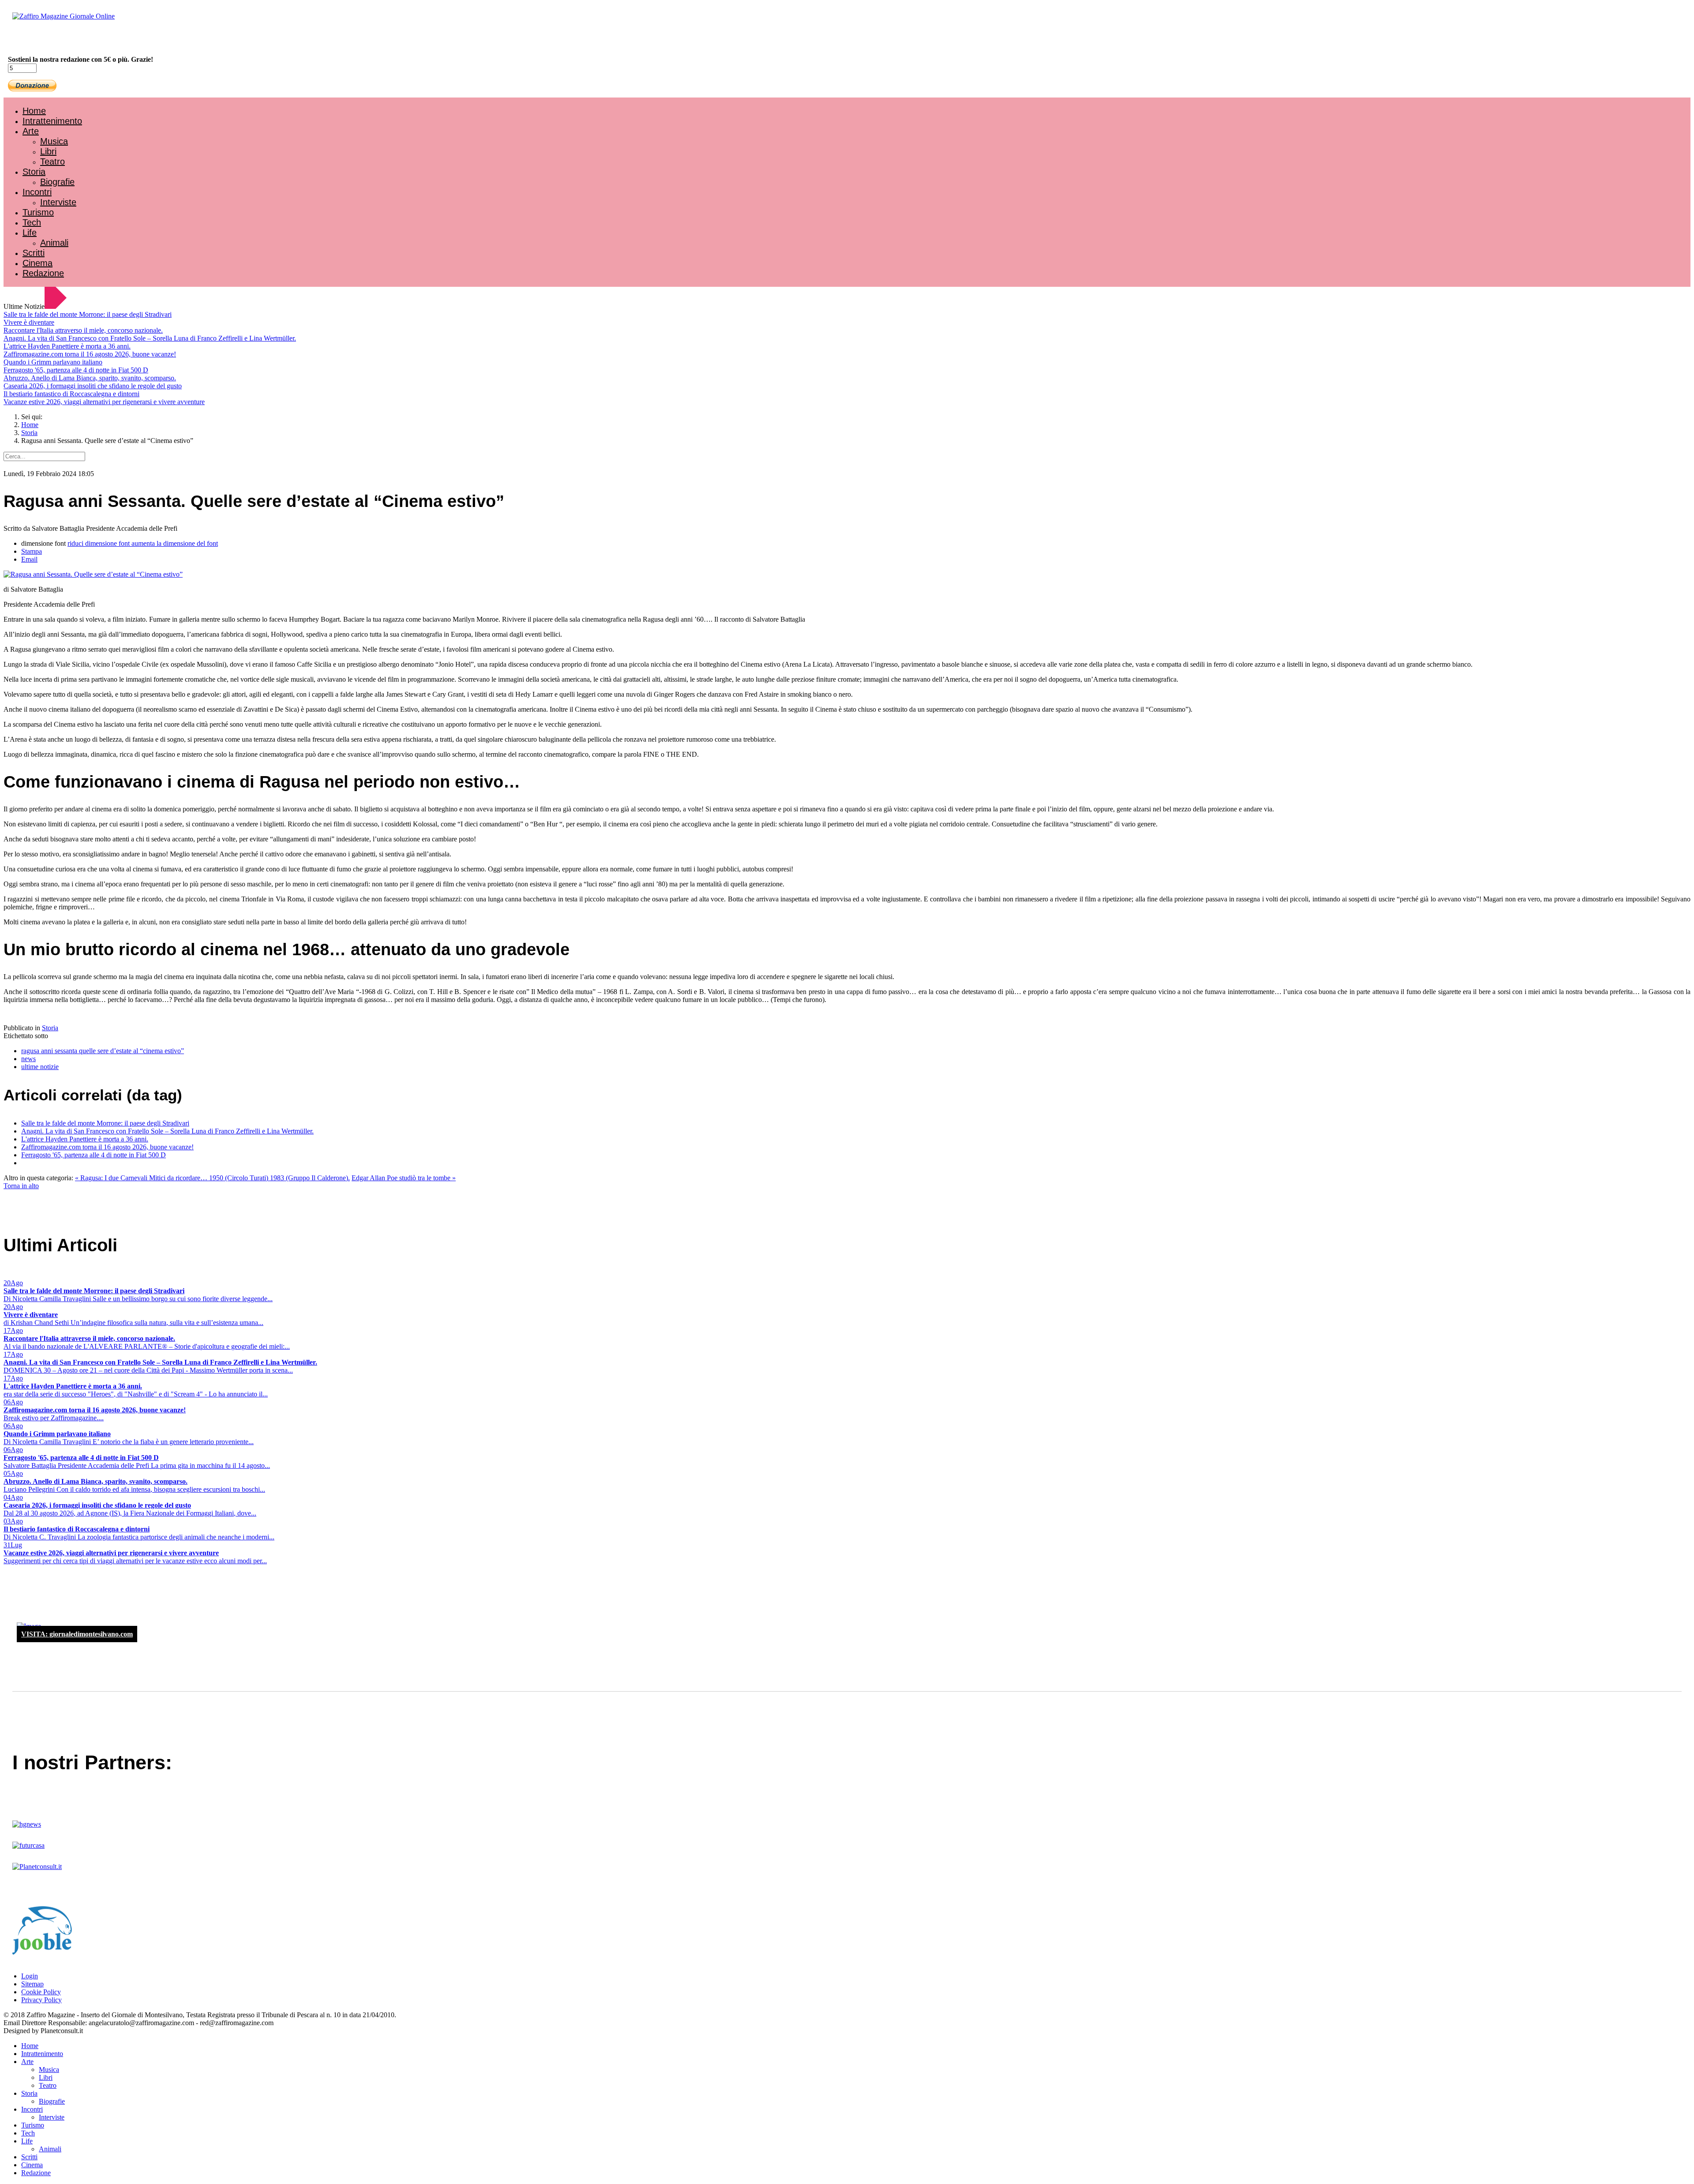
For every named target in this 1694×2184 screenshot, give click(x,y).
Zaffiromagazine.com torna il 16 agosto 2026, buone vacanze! (90, 354)
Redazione (43, 273)
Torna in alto (21, 1186)
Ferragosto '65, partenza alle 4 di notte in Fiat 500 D (76, 370)
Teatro (52, 161)
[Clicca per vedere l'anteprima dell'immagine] (93, 574)
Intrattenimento (52, 121)
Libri (48, 151)
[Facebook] (30, 40)
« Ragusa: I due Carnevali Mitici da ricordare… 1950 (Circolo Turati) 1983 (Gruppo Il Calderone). (212, 1178)
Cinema (37, 263)
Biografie (57, 182)
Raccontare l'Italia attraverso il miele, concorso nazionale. (83, 330)
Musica (54, 141)
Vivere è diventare (29, 322)
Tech (32, 222)
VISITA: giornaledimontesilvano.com (77, 1634)
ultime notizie (40, 1067)
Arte (31, 131)
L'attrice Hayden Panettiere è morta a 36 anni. (67, 346)
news (28, 1059)
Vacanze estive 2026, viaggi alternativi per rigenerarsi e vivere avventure (104, 402)
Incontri (37, 192)
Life (30, 233)
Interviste (58, 202)
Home (34, 111)
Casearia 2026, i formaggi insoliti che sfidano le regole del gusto (93, 386)
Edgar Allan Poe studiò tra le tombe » (404, 1178)
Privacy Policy (41, 2000)
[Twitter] (39, 40)
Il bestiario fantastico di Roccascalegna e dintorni (71, 394)
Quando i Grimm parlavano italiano (53, 362)
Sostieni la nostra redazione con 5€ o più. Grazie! (81, 59)
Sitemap (32, 1984)
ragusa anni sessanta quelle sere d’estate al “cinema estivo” (103, 1051)
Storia (34, 172)
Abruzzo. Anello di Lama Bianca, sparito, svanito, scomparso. (90, 378)
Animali (54, 243)
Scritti (34, 253)
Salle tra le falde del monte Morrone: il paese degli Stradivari (88, 314)
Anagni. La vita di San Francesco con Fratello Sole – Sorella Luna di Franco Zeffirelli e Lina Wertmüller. (150, 338)
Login (30, 1976)
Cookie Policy (41, 1992)
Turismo (38, 212)
